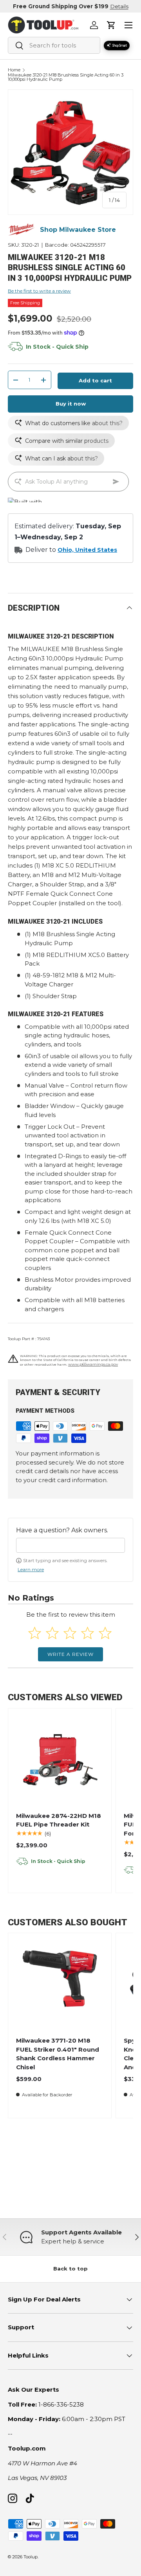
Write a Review (70, 1654)
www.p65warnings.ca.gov (93, 1364)
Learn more (31, 1569)
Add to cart (95, 380)
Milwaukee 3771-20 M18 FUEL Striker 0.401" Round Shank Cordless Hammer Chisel (58, 2054)
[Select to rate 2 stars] (52, 1633)
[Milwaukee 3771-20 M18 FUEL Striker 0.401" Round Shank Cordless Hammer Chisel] (60, 1985)
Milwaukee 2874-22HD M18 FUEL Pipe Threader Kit (59, 1820)
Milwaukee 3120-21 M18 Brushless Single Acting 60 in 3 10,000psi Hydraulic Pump (66, 77)
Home (14, 70)
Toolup (31, 2557)
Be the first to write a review (39, 291)
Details (119, 6)
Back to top (70, 2269)
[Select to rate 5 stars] (105, 1633)
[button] (111, 25)
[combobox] (54, 45)
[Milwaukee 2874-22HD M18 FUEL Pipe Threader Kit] (60, 1760)
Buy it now (71, 404)
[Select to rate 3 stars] (70, 1633)
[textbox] (70, 1545)
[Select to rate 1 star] (35, 1633)
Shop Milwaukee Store (78, 230)
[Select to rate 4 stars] (88, 1633)
